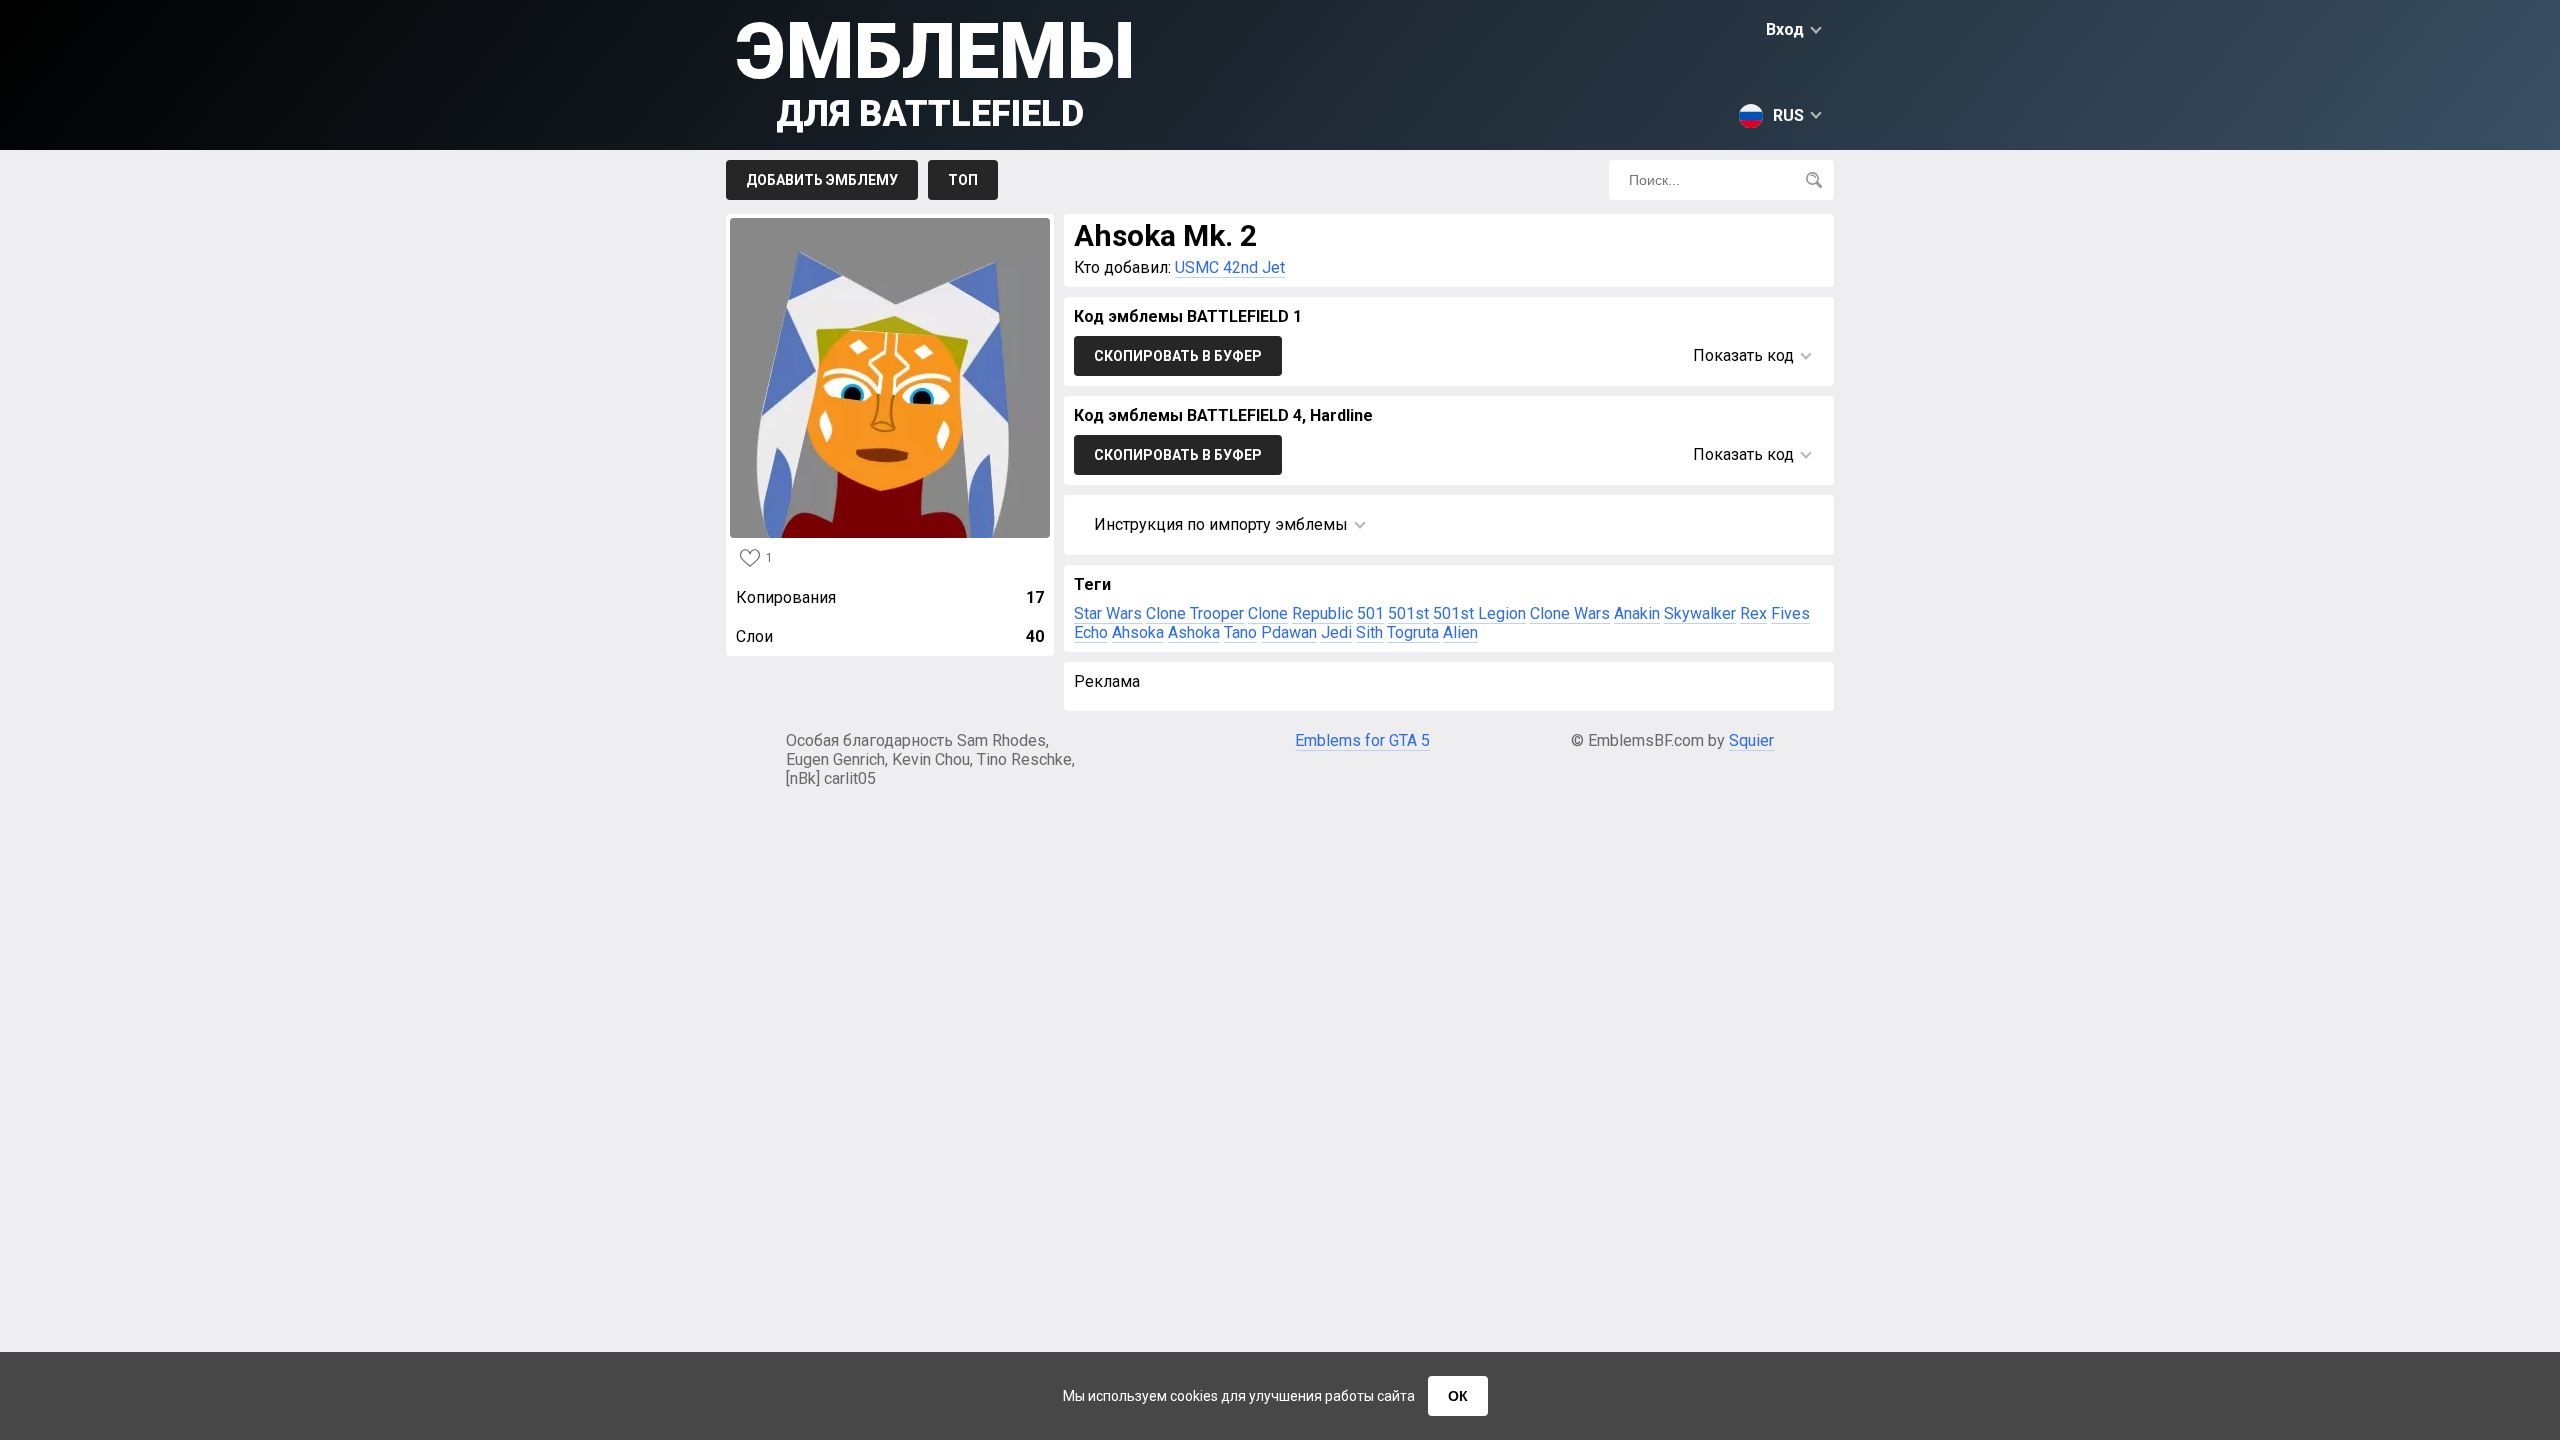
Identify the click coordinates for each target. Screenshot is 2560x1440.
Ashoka (1194, 632)
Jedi (1336, 632)
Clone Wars (1570, 613)
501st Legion (1479, 613)
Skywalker (1700, 613)
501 (1370, 613)
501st (1408, 613)
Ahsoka (1138, 632)
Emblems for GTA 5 (1362, 740)
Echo (1091, 632)
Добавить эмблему (822, 180)
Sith (1369, 632)
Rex (1753, 613)
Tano (1240, 632)
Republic (1322, 613)
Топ (963, 180)
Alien (1460, 632)
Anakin (1637, 613)
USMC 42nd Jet (1230, 267)
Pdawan (1289, 632)
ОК (1458, 1396)
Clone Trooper (1195, 613)
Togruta (1413, 632)
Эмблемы (935, 70)
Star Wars (1108, 613)
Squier (1751, 740)
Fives (1790, 613)
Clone (1268, 613)
